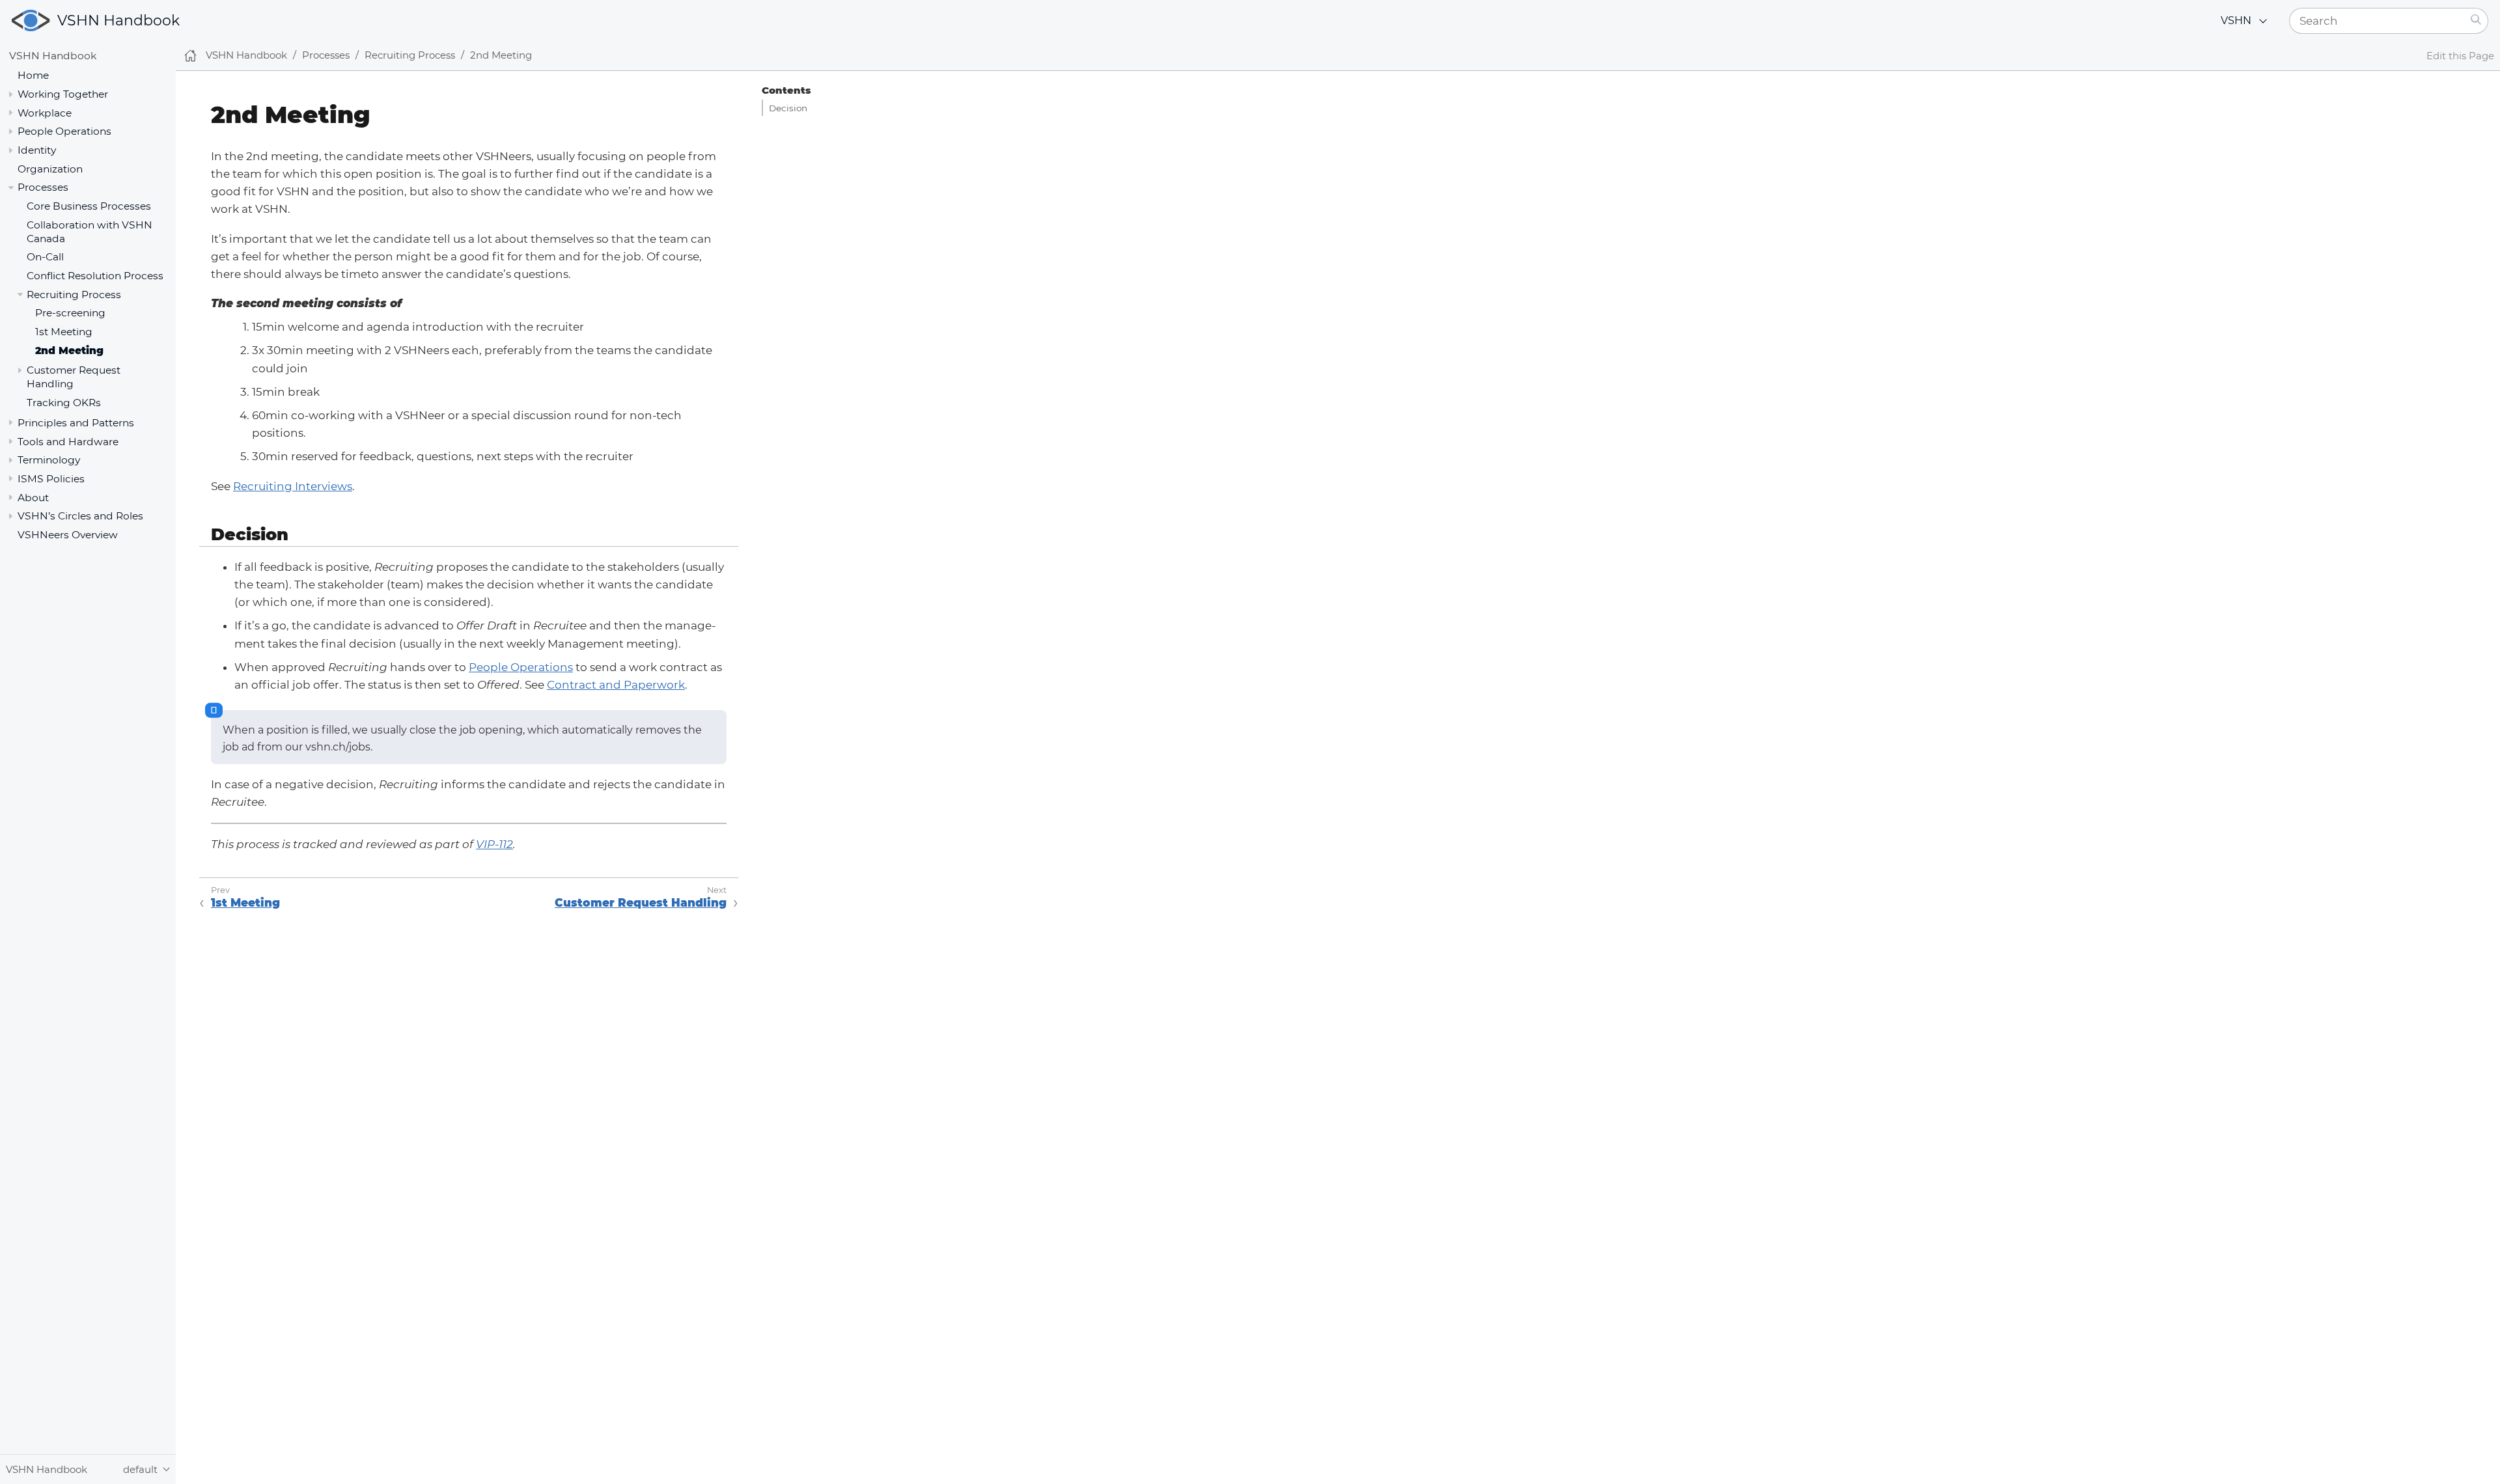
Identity (37, 150)
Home (33, 75)
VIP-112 (494, 844)
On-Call (45, 257)
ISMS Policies (51, 479)
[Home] (190, 56)
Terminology (49, 460)
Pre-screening (70, 313)
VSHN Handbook (118, 21)
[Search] (2476, 21)
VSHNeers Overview (68, 535)
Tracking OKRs (64, 403)
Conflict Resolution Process (95, 276)
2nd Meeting (69, 350)
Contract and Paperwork (616, 685)
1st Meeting (64, 332)
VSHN (2236, 21)
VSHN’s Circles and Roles (80, 516)
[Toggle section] (11, 94)
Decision (788, 108)
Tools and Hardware (68, 442)
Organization (50, 169)
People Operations (521, 667)
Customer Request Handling (641, 903)
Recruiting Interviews (293, 486)
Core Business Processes (89, 206)
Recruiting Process (74, 295)
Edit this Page (2460, 56)
